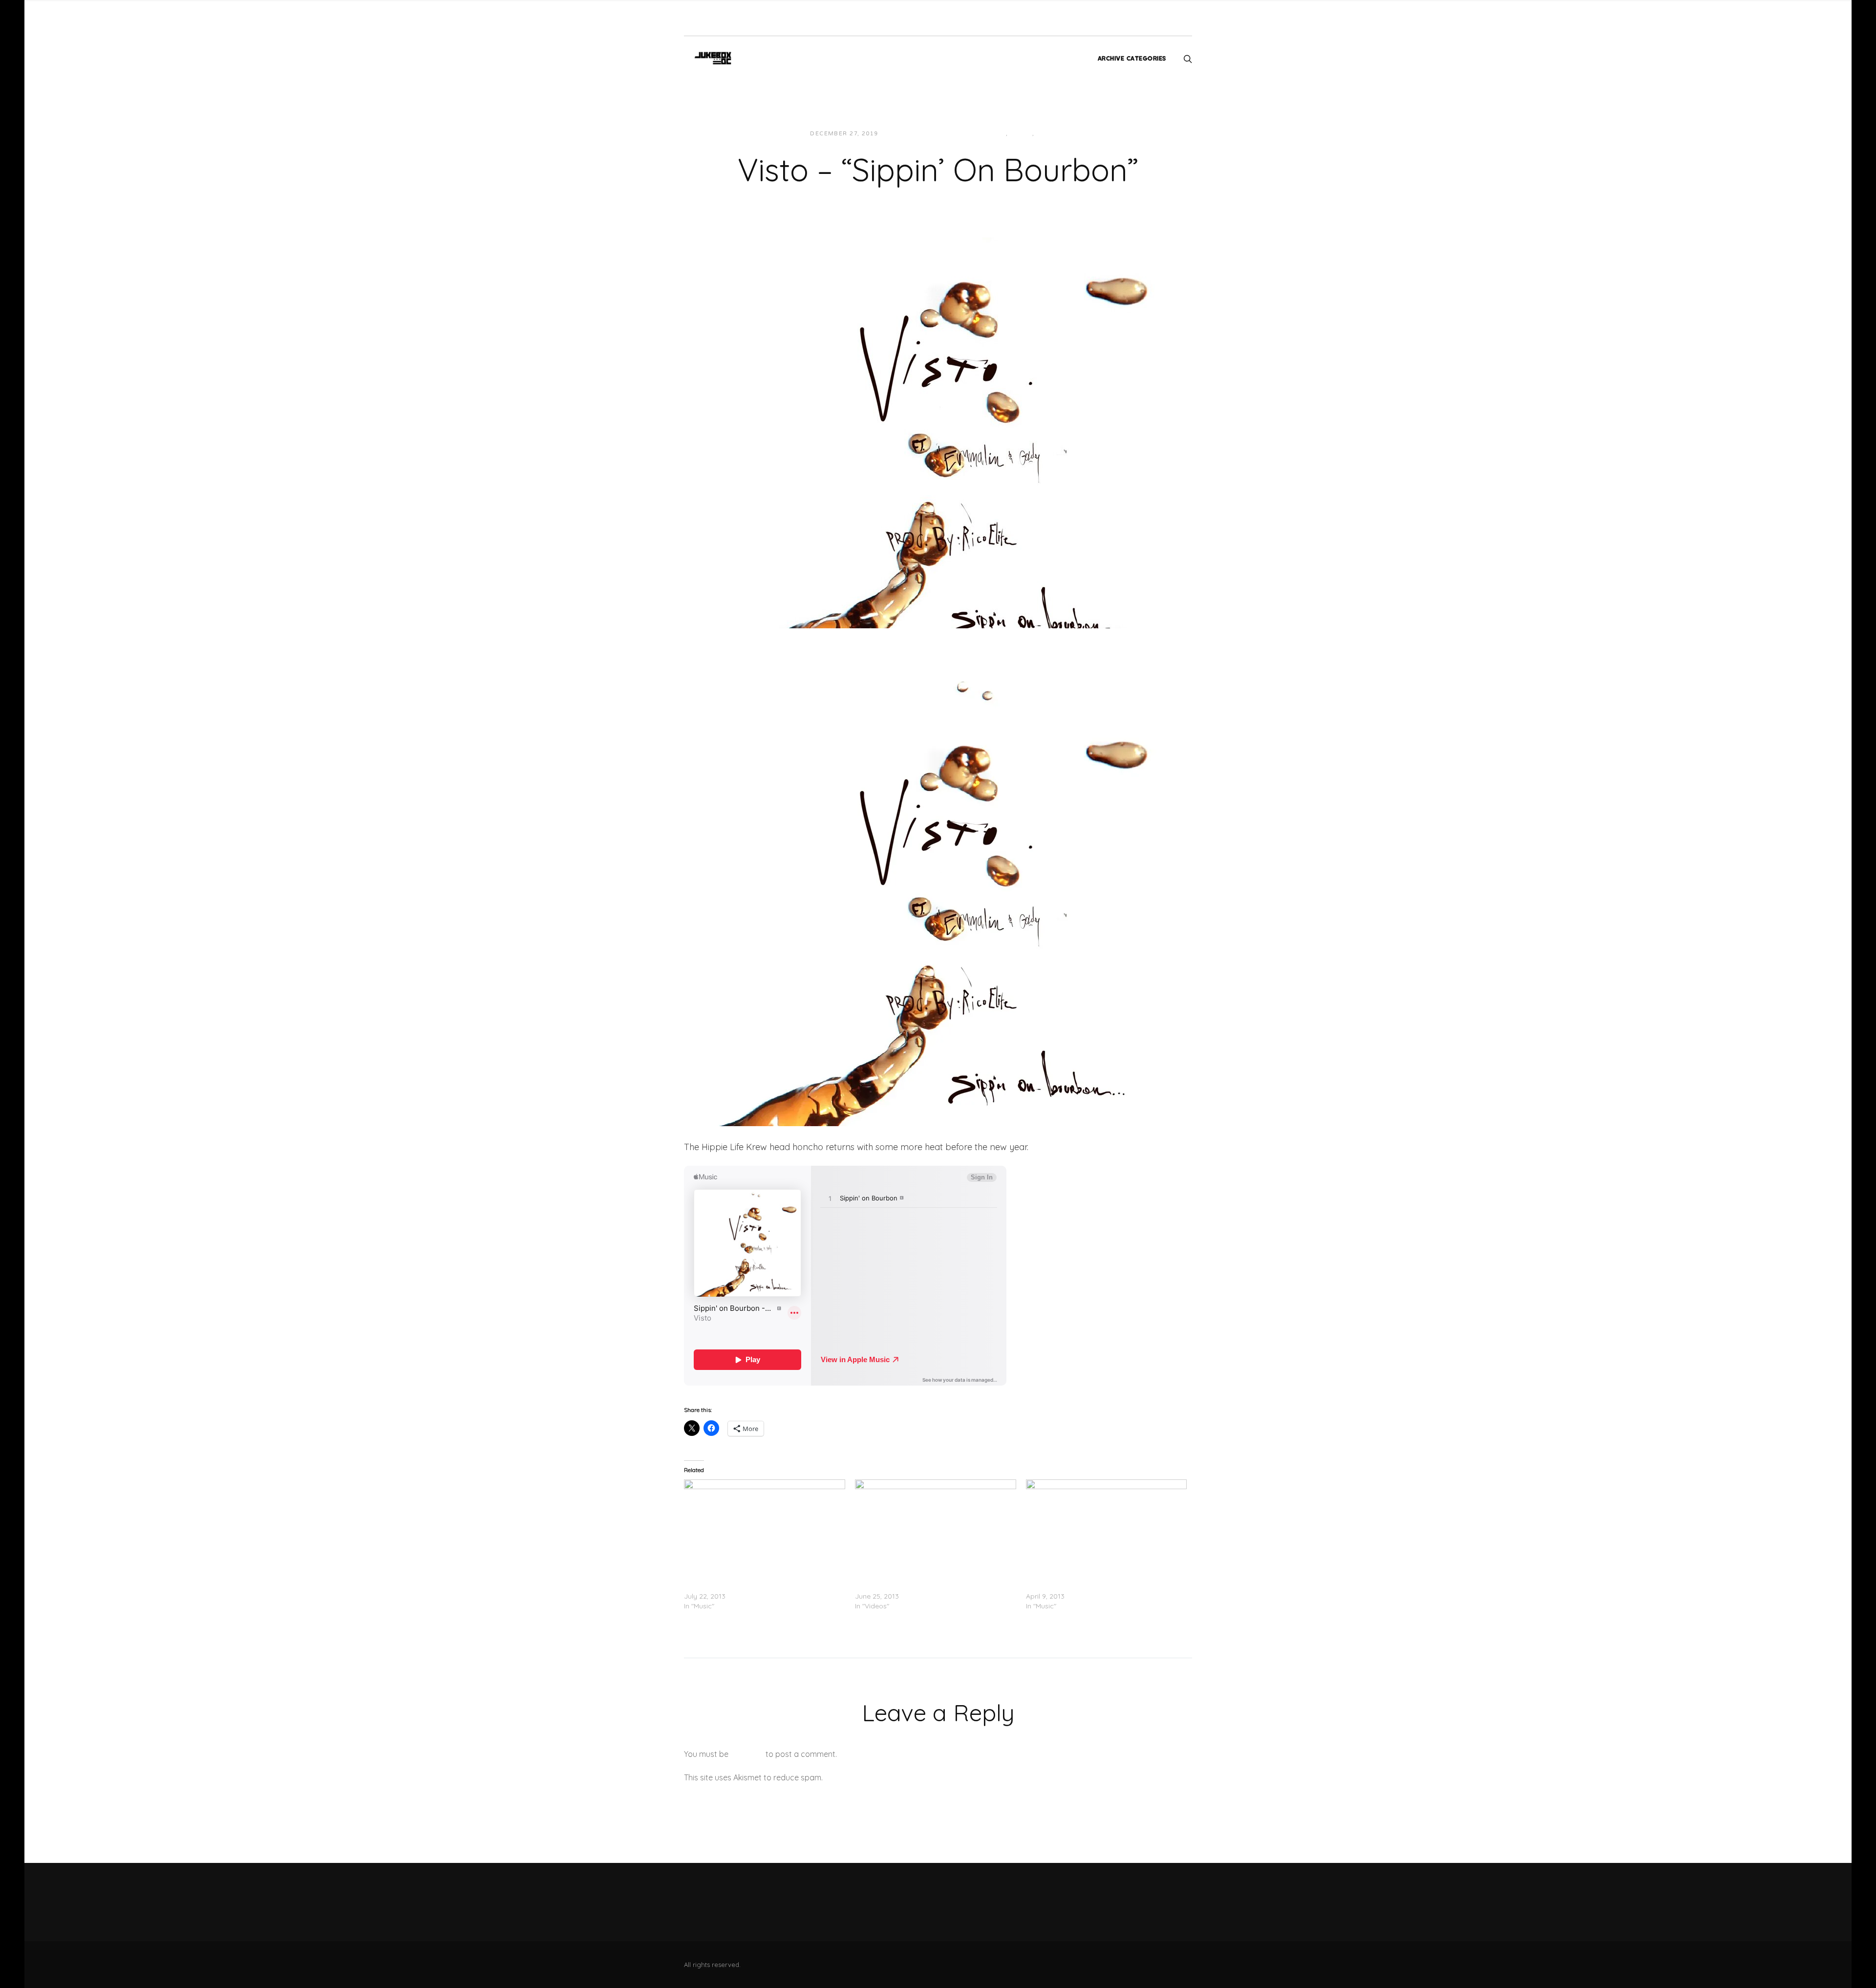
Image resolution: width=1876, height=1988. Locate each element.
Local (1021, 134)
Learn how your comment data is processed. (906, 1777)
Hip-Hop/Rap (983, 134)
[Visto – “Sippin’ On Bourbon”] (938, 432)
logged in (747, 1754)
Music (1048, 134)
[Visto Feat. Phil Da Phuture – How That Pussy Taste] (1107, 1525)
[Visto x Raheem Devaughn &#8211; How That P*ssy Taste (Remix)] (765, 1525)
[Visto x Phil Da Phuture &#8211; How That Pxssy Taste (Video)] (936, 1525)
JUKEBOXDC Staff (919, 134)
